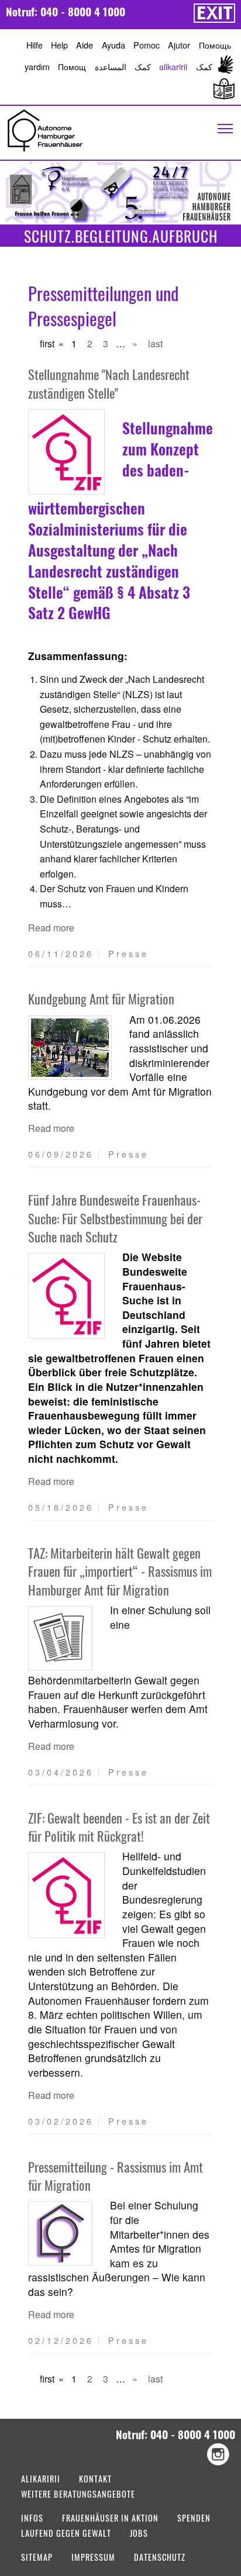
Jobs (139, 2534)
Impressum (93, 2558)
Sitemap (37, 2558)
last (155, 343)
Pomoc (147, 45)
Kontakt (95, 2480)
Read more (51, 928)
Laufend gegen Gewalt (66, 2534)
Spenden (194, 2519)
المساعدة (111, 66)
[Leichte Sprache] (222, 89)
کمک (143, 66)
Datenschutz (160, 2558)
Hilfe (35, 45)
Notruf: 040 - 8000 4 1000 (66, 11)
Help (59, 45)
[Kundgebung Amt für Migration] (70, 1048)
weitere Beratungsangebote (78, 2495)
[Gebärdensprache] (226, 66)
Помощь (215, 45)
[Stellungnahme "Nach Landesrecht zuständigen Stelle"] (66, 452)
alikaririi (173, 66)
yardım (37, 66)
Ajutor (179, 45)
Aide (85, 45)
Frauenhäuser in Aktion (110, 2519)
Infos (32, 2519)
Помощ (72, 66)
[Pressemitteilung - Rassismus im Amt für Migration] (60, 2233)
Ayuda (113, 45)
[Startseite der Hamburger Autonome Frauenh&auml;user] (45, 129)
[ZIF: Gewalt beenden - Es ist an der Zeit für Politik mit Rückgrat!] (66, 1895)
